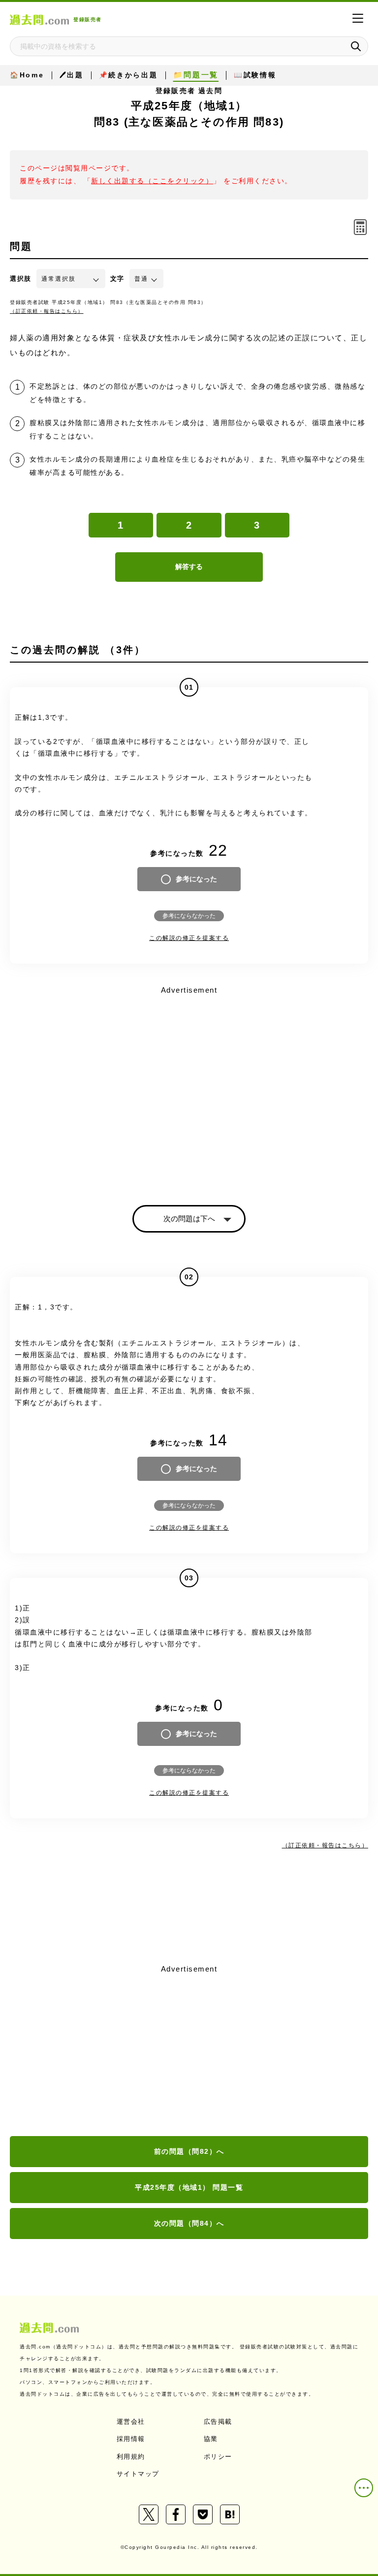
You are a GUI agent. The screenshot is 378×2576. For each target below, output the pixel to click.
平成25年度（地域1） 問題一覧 (189, 2187)
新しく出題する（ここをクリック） (152, 181)
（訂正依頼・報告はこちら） (47, 311)
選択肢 (21, 279)
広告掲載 (218, 2422)
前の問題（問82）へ (189, 2151)
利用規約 (131, 2457)
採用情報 (131, 2439)
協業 (211, 2439)
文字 (117, 279)
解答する (189, 567)
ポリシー (218, 2457)
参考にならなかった (189, 916)
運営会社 (131, 2422)
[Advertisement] (189, 2051)
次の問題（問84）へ (189, 2223)
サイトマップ (138, 2474)
